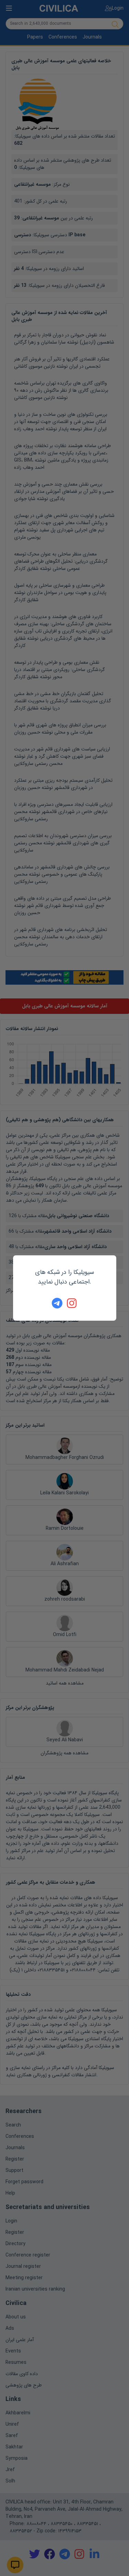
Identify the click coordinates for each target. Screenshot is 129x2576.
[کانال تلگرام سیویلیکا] (57, 1303)
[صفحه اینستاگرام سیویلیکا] (72, 1303)
